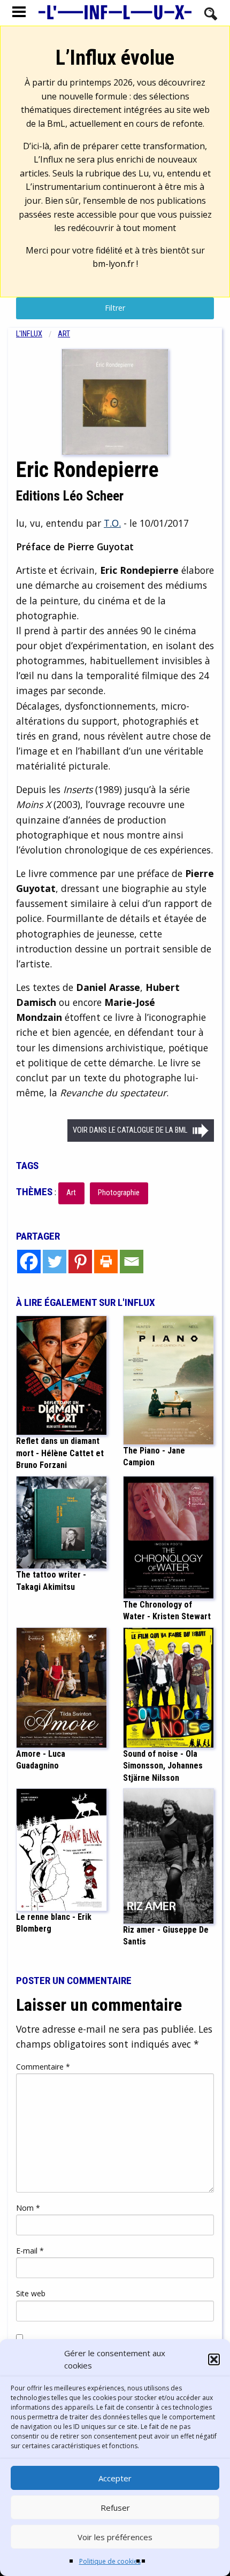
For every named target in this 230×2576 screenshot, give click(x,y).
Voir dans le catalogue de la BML (130, 1130)
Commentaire (43, 2067)
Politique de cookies (110, 2561)
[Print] (106, 1262)
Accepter (115, 2478)
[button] (214, 2359)
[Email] (132, 1262)
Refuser (115, 2508)
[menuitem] (37, 334)
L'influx (29, 334)
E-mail (30, 2251)
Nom (28, 2208)
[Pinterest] (80, 1262)
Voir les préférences (115, 2537)
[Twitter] (55, 1262)
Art (64, 334)
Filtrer (115, 308)
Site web (31, 2293)
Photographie (119, 1193)
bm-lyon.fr (113, 264)
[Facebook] (29, 1262)
